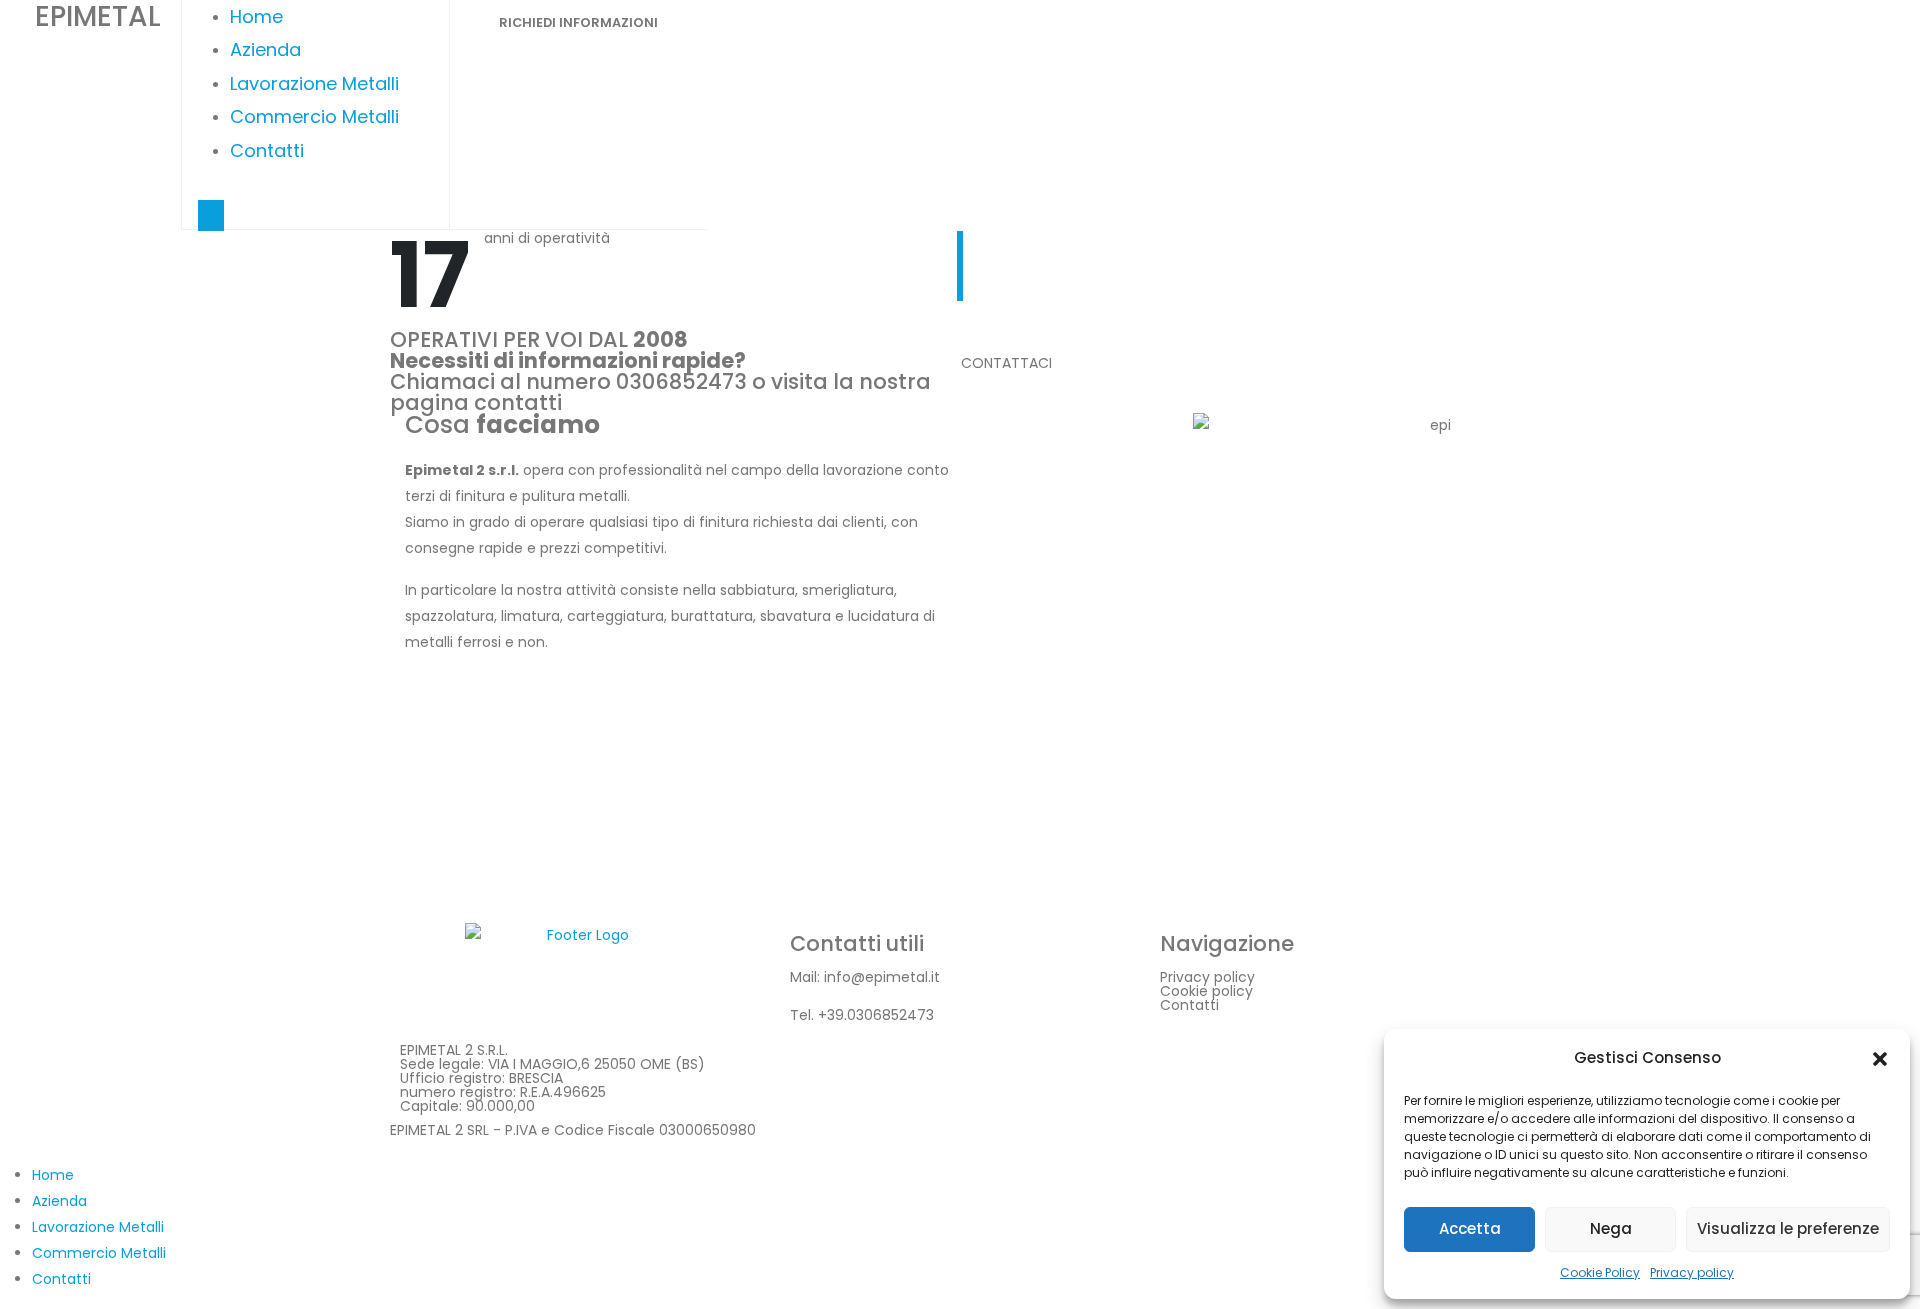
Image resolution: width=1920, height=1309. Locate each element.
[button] (1880, 1058)
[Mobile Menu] (211, 215)
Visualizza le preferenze (1788, 1228)
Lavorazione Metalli (314, 83)
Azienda (265, 49)
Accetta (1470, 1228)
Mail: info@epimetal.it (865, 977)
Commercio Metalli (314, 116)
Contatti (267, 150)
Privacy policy (1692, 1272)
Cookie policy (1206, 991)
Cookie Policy (1600, 1272)
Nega (1611, 1228)
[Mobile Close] (12, 1149)
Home (256, 16)
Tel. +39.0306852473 (862, 1015)
